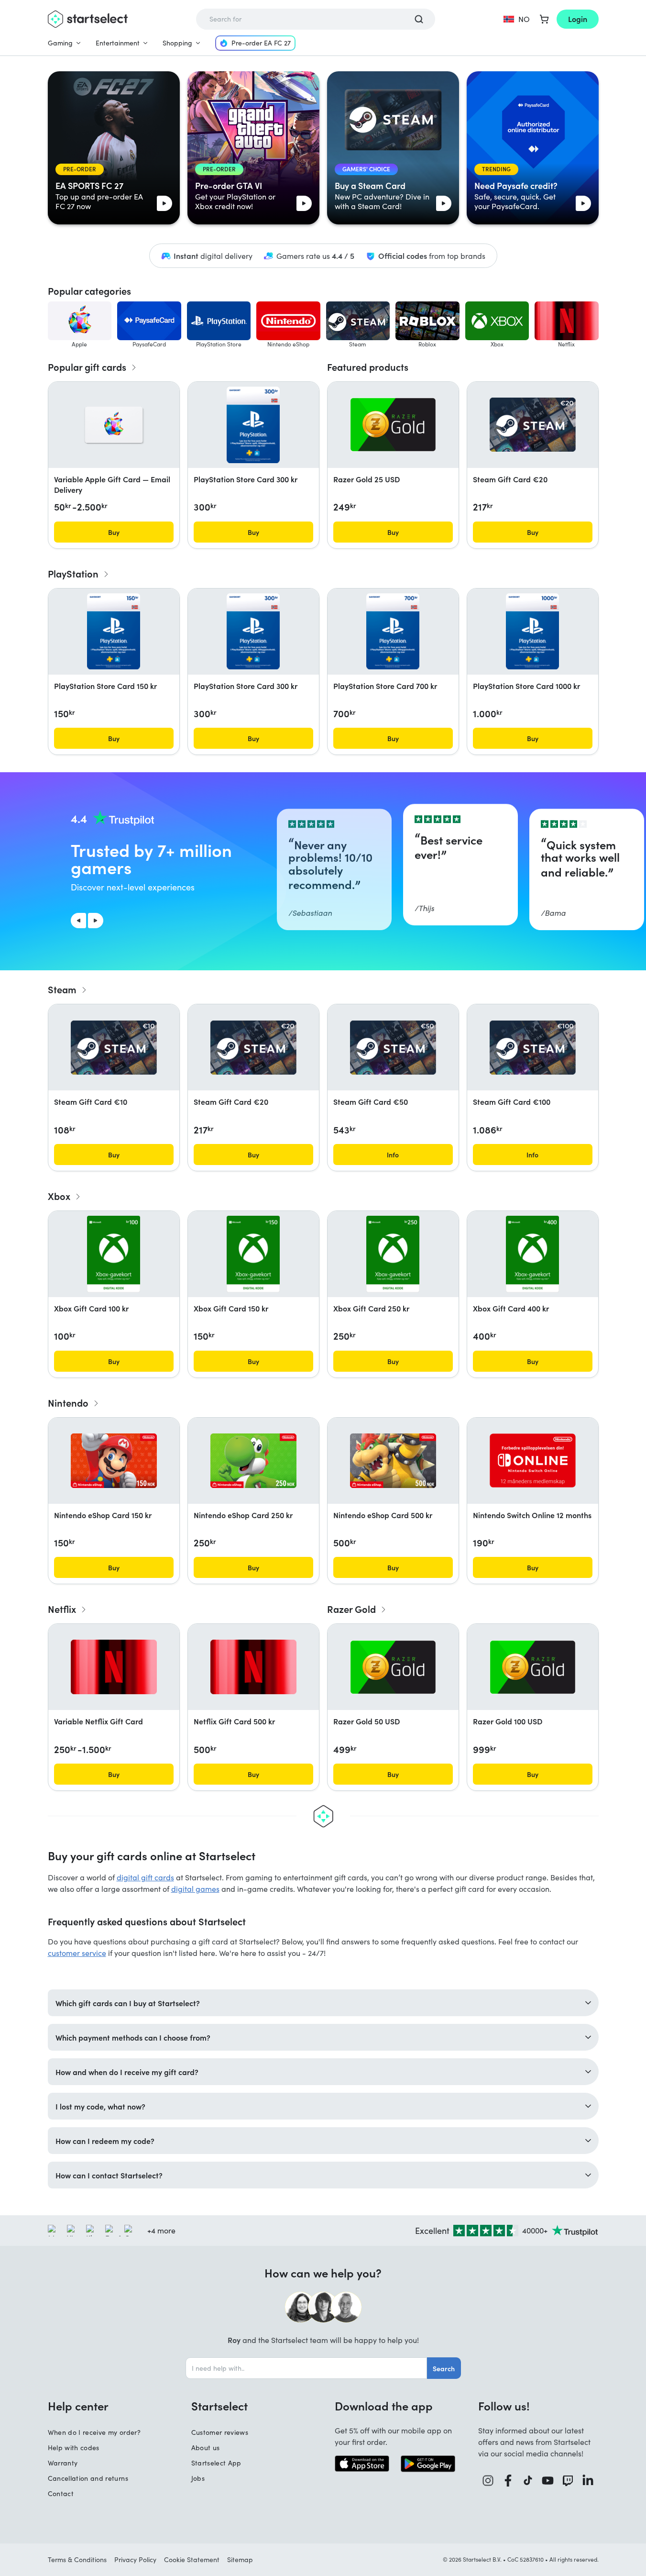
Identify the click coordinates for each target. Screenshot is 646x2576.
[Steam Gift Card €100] (533, 1048)
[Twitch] (568, 2481)
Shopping (177, 43)
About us (206, 2448)
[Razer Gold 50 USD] (393, 1667)
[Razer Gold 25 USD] (393, 425)
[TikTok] (528, 2481)
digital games (195, 1889)
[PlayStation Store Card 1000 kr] (532, 632)
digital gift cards (145, 1877)
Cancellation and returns (88, 2478)
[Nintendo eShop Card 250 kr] (253, 1461)
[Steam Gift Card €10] (114, 1048)
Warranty (63, 2463)
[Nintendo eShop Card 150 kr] (114, 1461)
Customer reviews (220, 2432)
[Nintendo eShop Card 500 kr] (393, 1461)
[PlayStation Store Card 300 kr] (253, 425)
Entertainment (118, 43)
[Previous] (78, 921)
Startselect (219, 2406)
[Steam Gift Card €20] (533, 425)
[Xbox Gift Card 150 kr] (253, 1254)
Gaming (60, 43)
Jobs (198, 2478)
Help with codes (74, 2448)
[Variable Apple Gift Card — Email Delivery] (114, 425)
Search (444, 2368)
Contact (61, 2493)
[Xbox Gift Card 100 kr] (114, 1254)
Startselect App (216, 2463)
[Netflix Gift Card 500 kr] (253, 1667)
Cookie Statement (192, 2559)
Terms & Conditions (77, 2559)
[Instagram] (488, 2481)
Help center (78, 2406)
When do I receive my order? (94, 2432)
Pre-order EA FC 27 (261, 43)
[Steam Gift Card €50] (393, 1048)
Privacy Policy (135, 2559)
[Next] (96, 921)
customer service (77, 1953)
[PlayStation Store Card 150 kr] (113, 632)
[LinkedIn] (588, 2481)
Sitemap (240, 2559)
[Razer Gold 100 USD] (533, 1667)
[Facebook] (508, 2481)
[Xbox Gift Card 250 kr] (393, 1254)
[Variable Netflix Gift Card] (114, 1667)
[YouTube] (548, 2481)
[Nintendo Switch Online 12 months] (533, 1460)
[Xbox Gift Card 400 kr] (532, 1254)
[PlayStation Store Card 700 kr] (393, 632)
